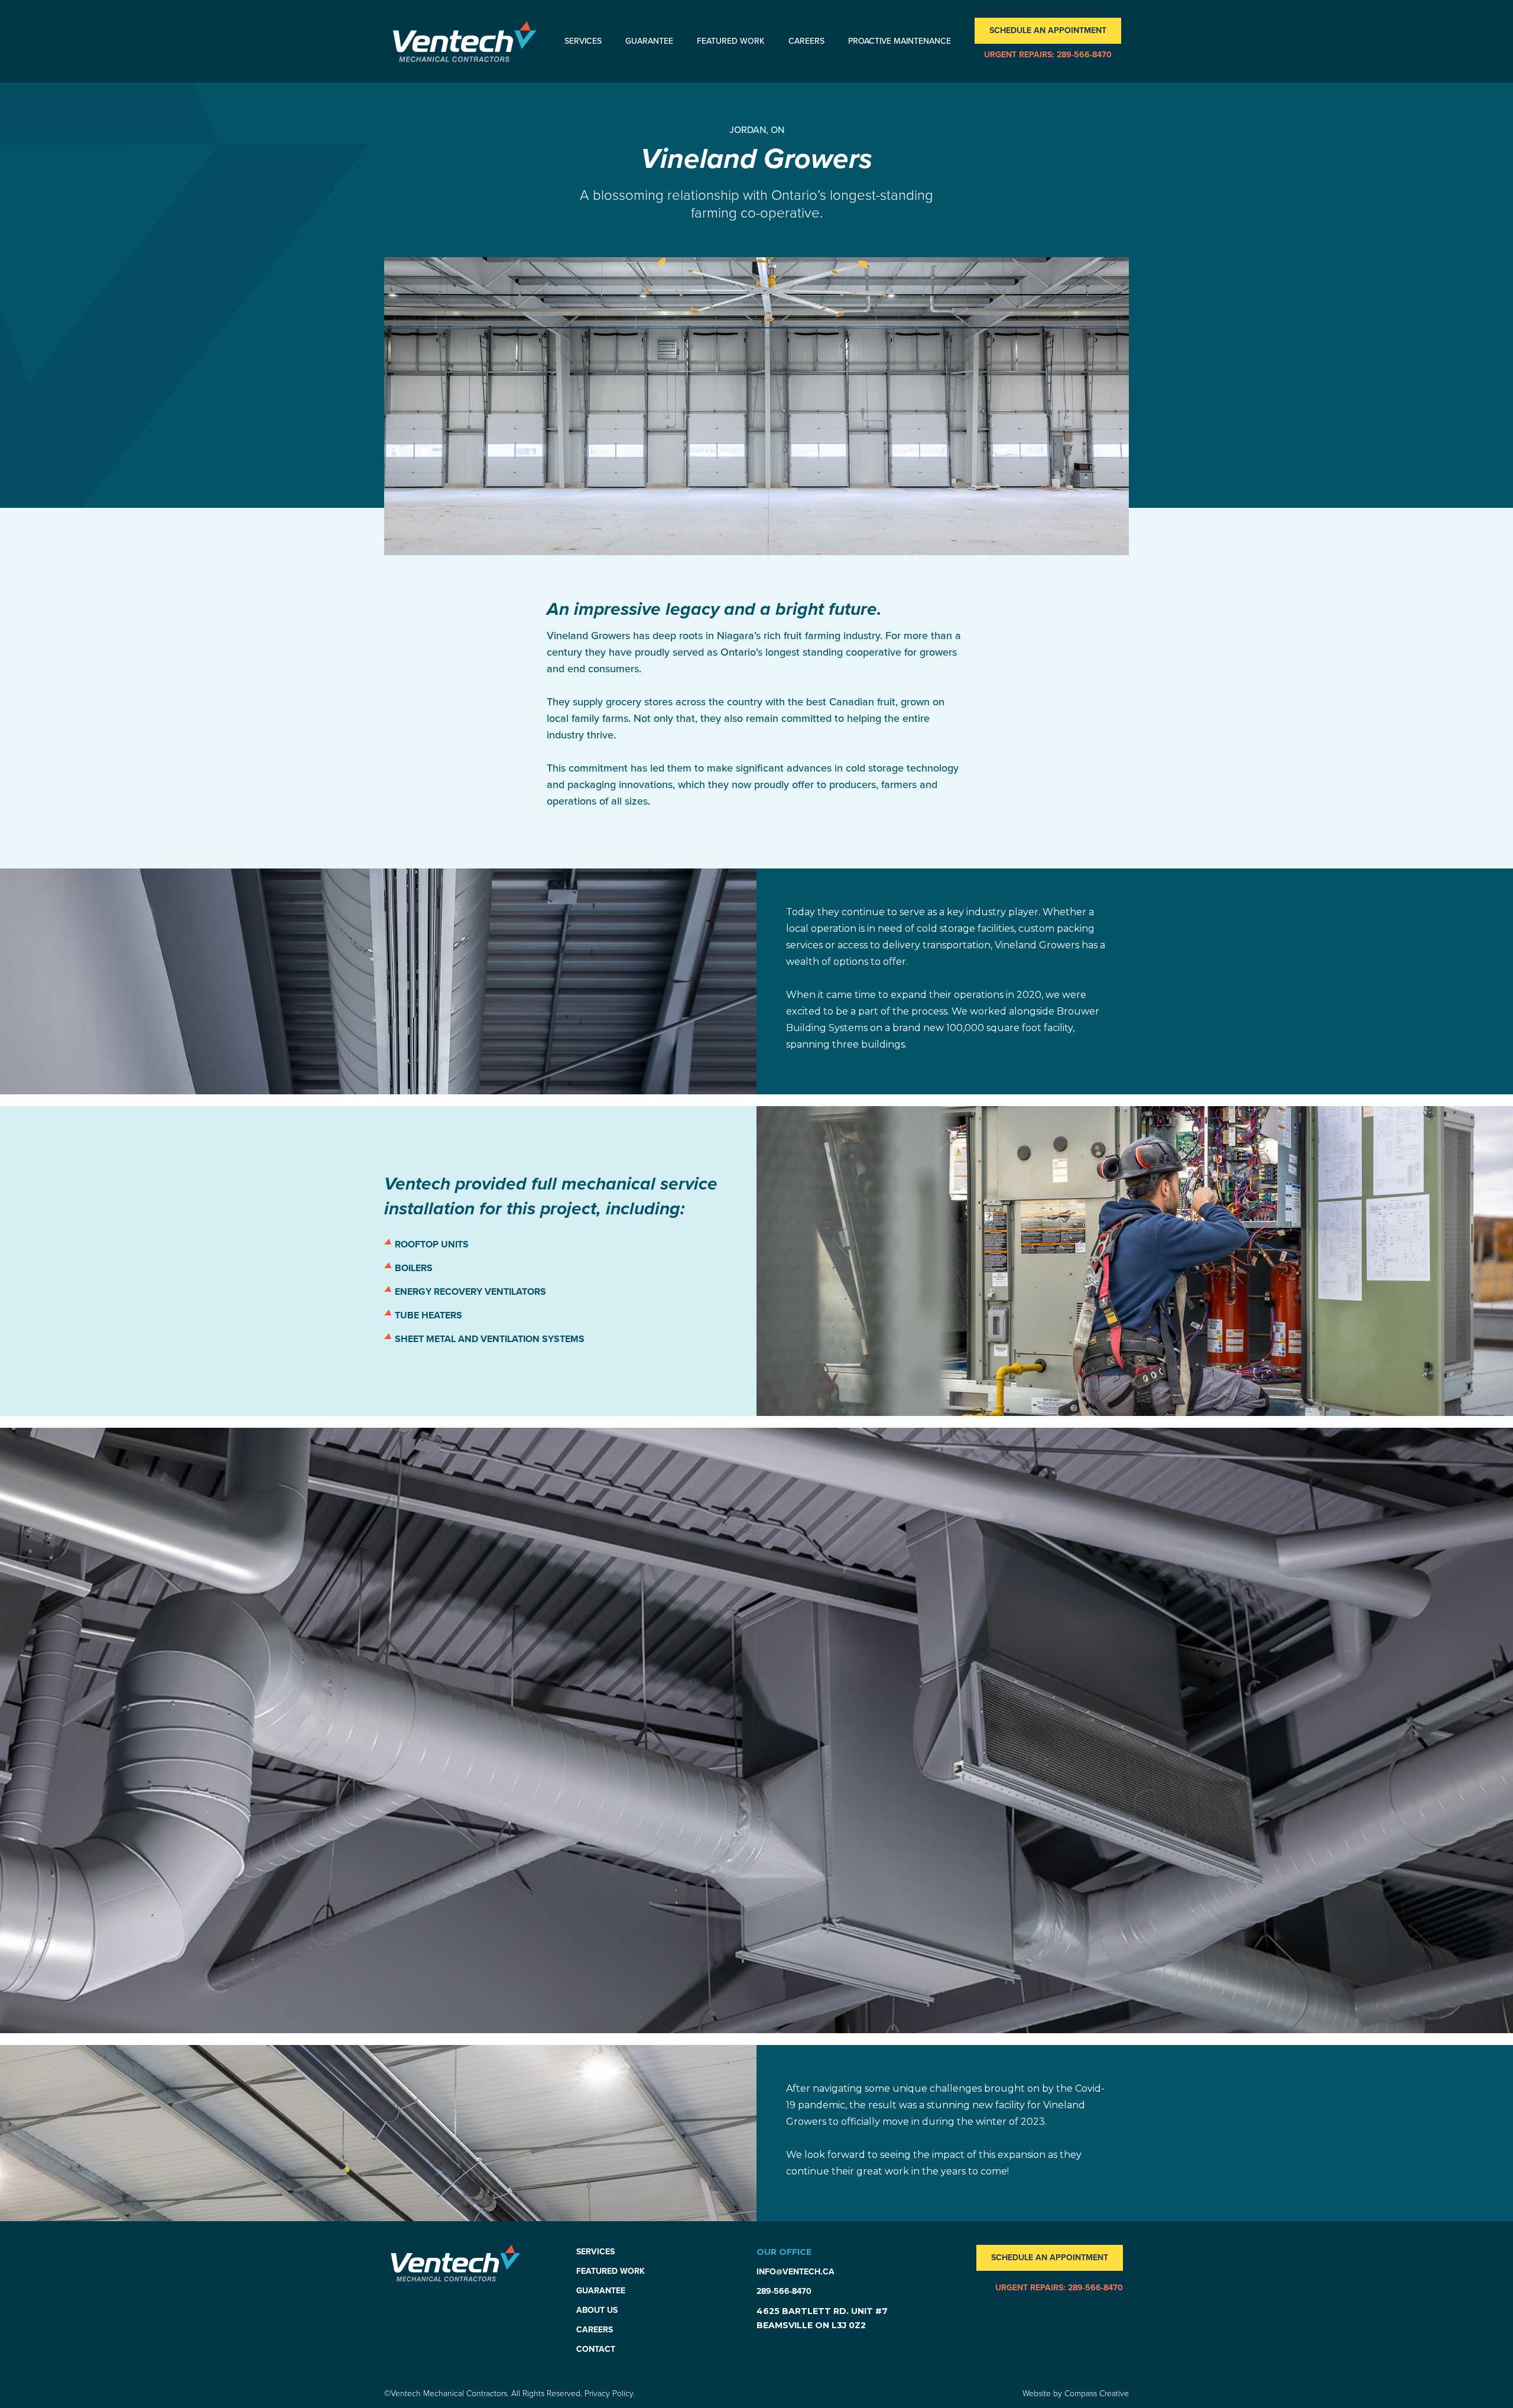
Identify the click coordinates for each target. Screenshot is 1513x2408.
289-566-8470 (784, 2291)
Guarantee (649, 41)
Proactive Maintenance (900, 41)
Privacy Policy (609, 2394)
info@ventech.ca (796, 2272)
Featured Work (731, 41)
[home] (465, 42)
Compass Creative (1097, 2394)
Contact (596, 2349)
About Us (597, 2310)
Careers (806, 41)
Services (583, 41)
